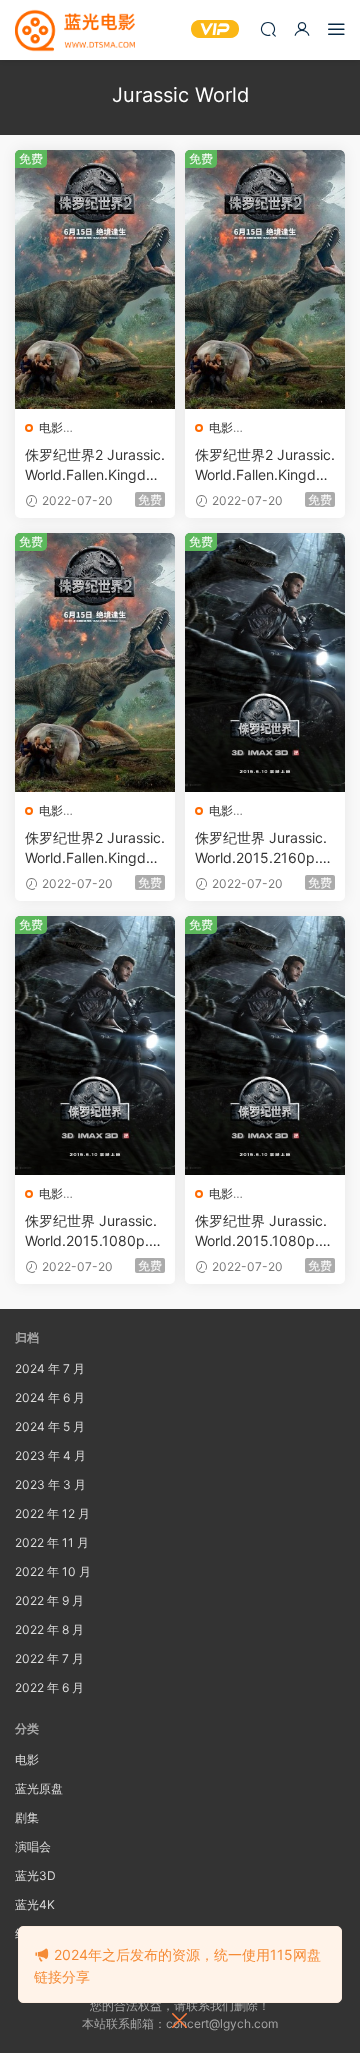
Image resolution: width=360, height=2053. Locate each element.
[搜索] (268, 28)
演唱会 (33, 1846)
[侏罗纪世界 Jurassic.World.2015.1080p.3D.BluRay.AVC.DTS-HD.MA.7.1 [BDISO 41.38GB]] (95, 1045)
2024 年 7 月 (50, 1368)
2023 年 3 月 (50, 1484)
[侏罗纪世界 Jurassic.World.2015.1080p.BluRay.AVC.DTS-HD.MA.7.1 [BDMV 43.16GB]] (265, 1045)
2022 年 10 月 (53, 1571)
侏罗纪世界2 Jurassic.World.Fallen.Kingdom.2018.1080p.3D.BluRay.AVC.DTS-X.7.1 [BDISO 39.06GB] (265, 465)
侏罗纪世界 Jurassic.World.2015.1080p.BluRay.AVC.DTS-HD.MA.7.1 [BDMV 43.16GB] (263, 1231)
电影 (51, 427)
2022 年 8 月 (49, 1629)
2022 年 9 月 (49, 1600)
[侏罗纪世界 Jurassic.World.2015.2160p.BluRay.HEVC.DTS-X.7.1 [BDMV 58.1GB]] (265, 662)
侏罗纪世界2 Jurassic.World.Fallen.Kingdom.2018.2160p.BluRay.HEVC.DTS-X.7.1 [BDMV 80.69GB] (95, 465)
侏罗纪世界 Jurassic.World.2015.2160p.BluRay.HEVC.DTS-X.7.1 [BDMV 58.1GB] (265, 848)
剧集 (27, 1817)
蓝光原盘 (39, 1788)
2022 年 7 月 (49, 1658)
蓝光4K (35, 1904)
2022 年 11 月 (52, 1542)
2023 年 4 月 (50, 1455)
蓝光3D (35, 1875)
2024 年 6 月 (50, 1397)
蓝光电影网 (75, 30)
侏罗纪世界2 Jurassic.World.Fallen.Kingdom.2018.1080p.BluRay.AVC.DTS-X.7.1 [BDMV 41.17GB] (95, 848)
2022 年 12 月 (52, 1513)
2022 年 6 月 (49, 1687)
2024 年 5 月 (50, 1426)
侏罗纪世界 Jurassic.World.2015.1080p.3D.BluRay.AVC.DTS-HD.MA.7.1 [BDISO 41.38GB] (94, 1231)
